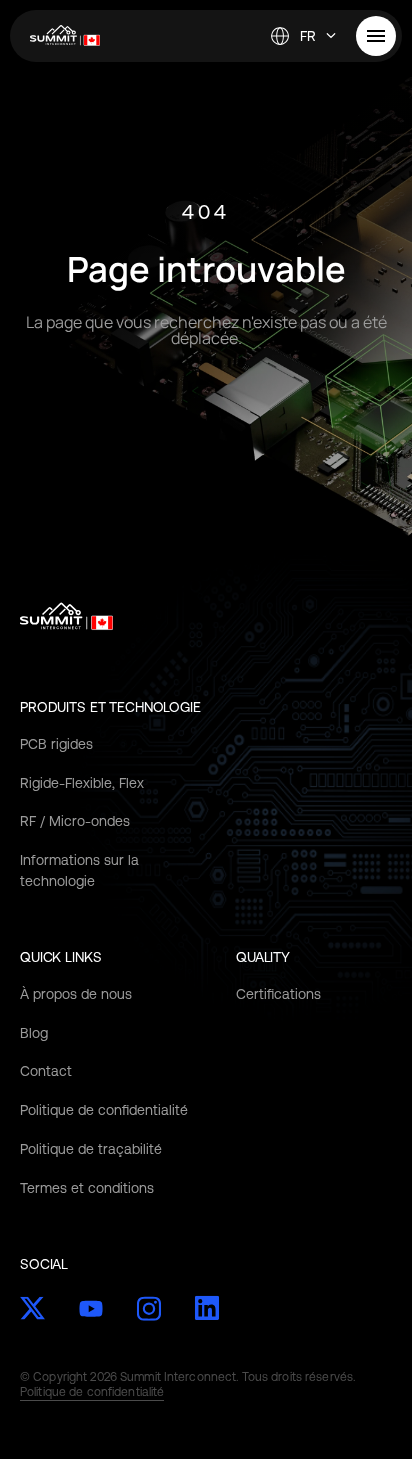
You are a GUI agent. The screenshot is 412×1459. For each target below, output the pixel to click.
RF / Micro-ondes (75, 821)
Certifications (278, 994)
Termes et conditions (87, 1188)
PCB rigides (56, 744)
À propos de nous (76, 994)
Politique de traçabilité (91, 1149)
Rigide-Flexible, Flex (82, 783)
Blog (34, 1033)
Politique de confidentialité (104, 1110)
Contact (46, 1071)
